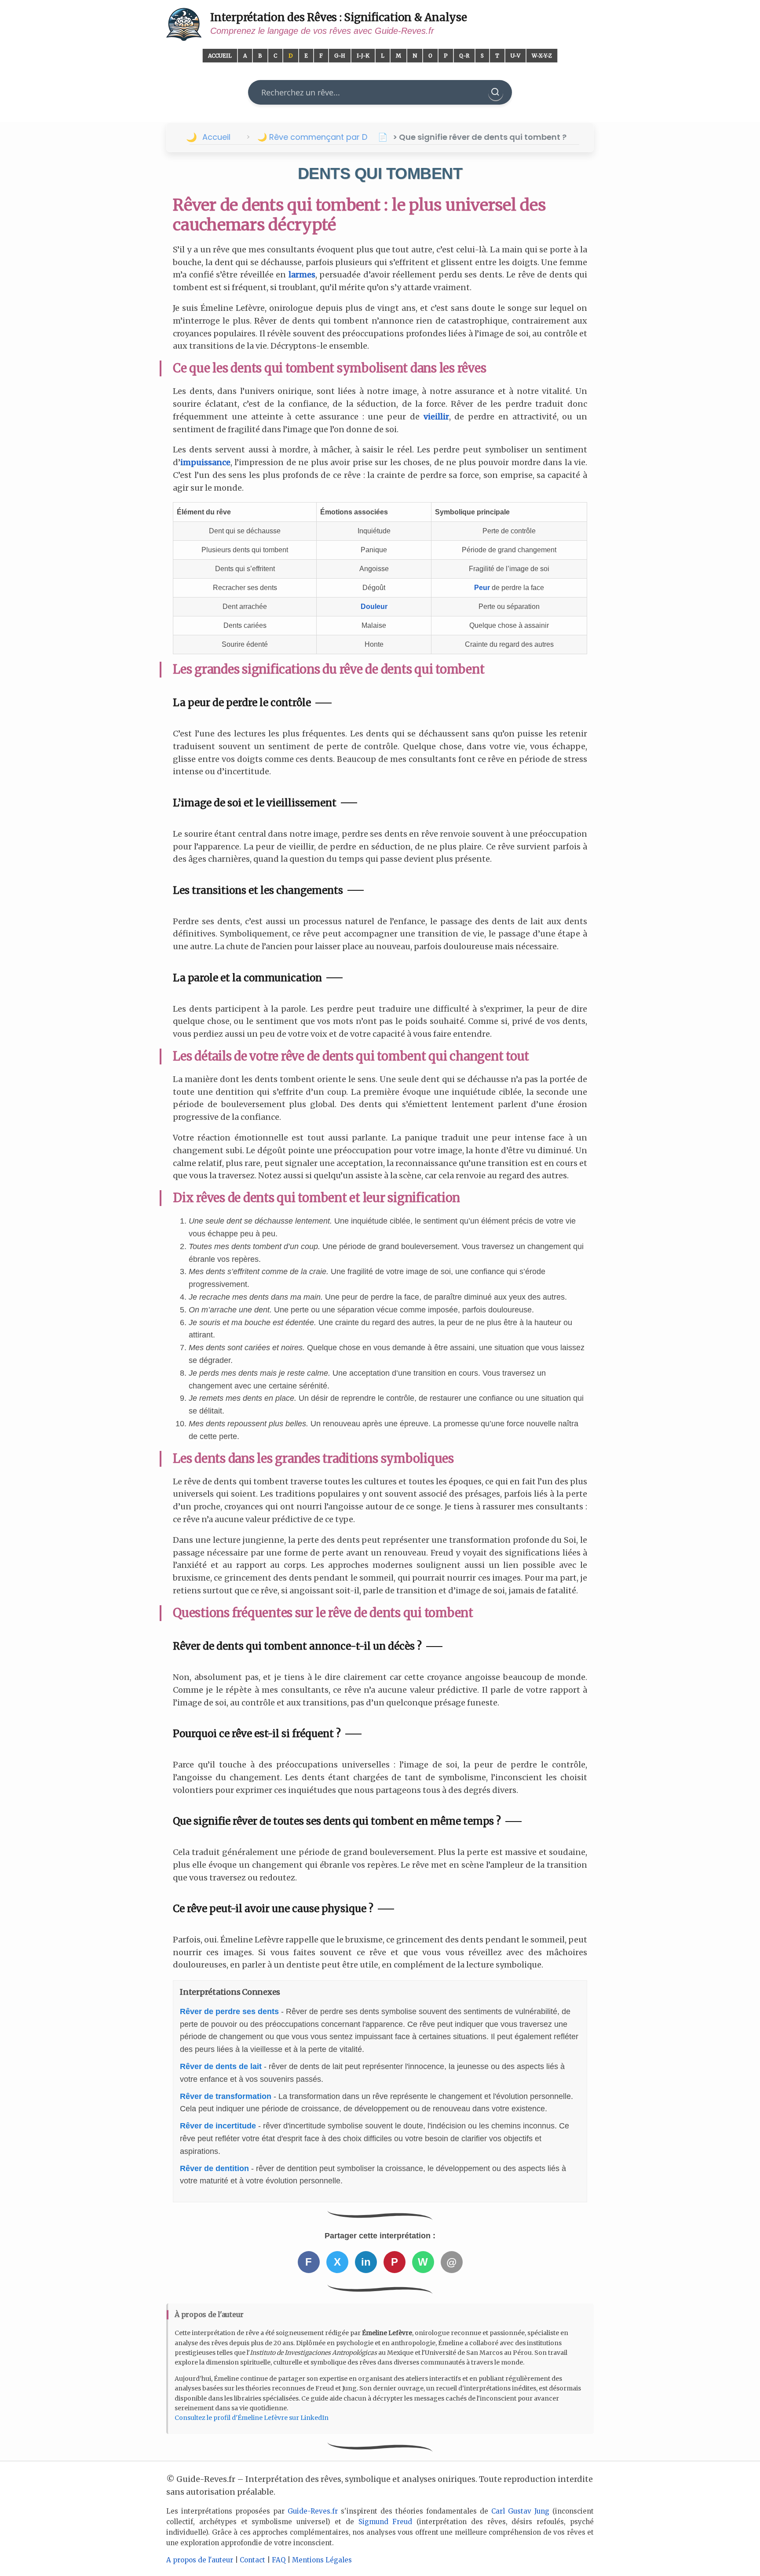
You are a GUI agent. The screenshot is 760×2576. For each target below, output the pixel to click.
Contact (252, 2560)
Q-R (464, 56)
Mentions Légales (322, 2560)
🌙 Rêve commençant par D (312, 137)
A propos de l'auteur (200, 2560)
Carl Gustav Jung (520, 2511)
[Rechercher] (496, 92)
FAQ (279, 2560)
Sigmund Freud (385, 2522)
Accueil (220, 56)
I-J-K (363, 56)
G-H (340, 56)
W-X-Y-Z (542, 56)
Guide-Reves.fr (313, 2511)
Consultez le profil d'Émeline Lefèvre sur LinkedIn (252, 2418)
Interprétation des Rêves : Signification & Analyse (339, 17)
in (366, 2262)
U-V (515, 56)
